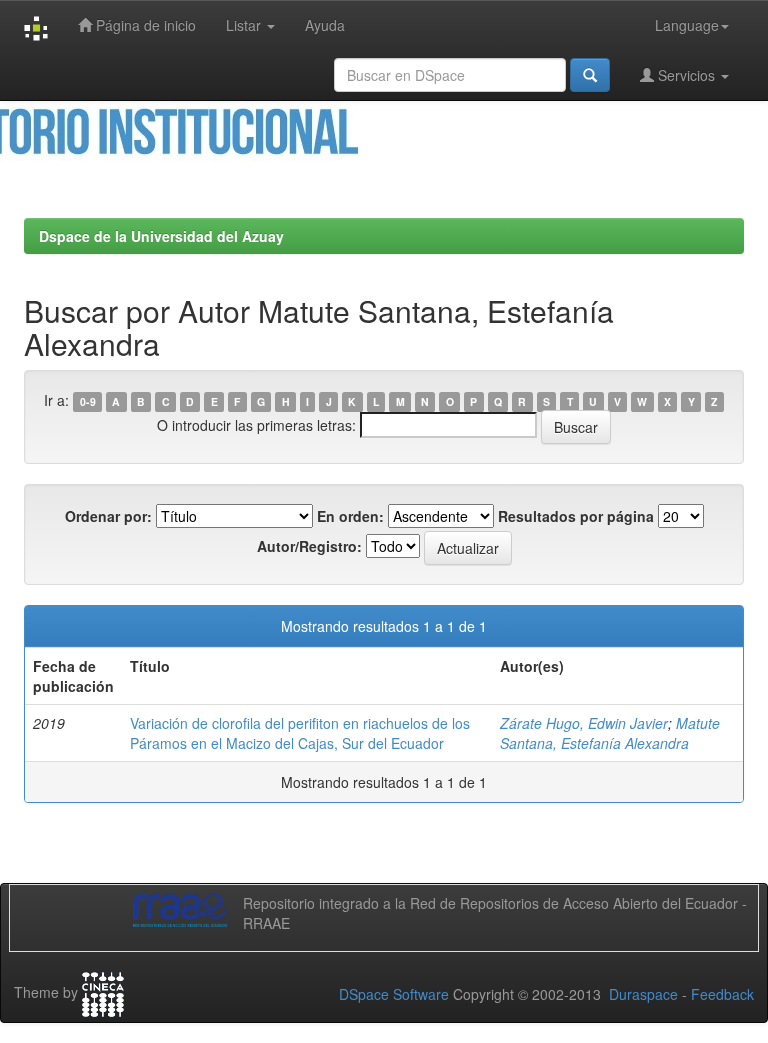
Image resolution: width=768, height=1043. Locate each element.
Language (687, 25)
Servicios (686, 75)
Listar (245, 25)
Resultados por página (576, 516)
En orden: (350, 516)
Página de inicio (144, 25)
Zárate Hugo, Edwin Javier (584, 723)
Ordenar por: (108, 516)
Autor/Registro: (309, 546)
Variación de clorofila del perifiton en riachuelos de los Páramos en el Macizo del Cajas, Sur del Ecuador (300, 733)
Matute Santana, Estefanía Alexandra (610, 733)
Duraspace (643, 994)
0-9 (88, 401)
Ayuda (325, 25)
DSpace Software (394, 994)
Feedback (722, 994)
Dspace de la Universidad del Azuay (161, 236)
